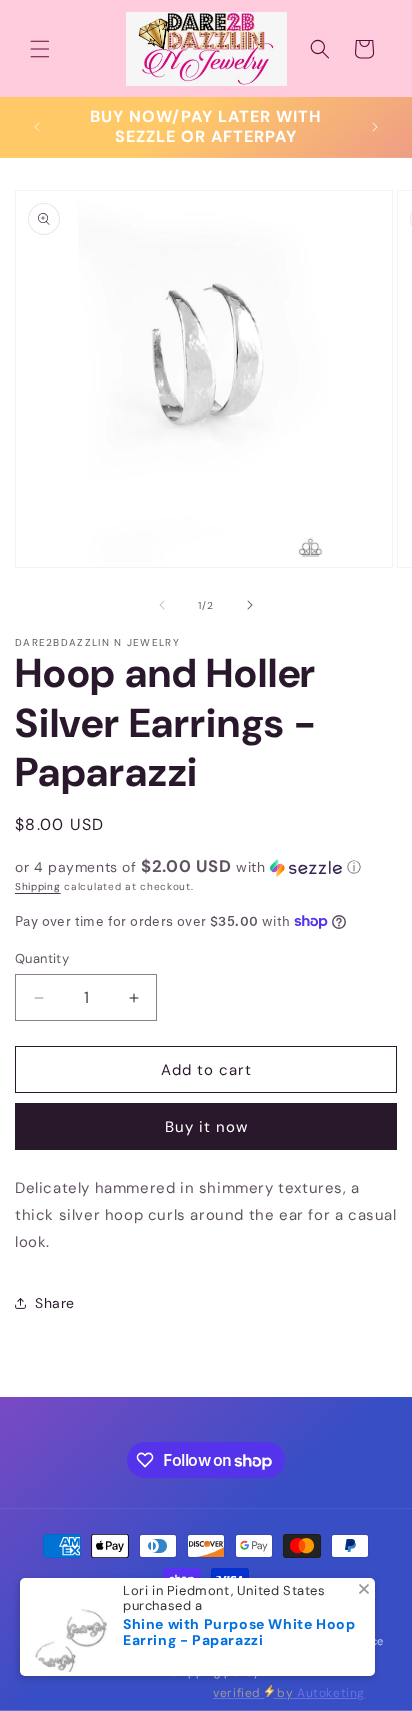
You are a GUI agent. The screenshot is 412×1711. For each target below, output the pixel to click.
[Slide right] (250, 605)
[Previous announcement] (37, 127)
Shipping (38, 886)
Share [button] (55, 1303)
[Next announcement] (375, 127)
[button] (40, 49)
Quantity (42, 958)
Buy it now (206, 1127)
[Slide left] (162, 605)
